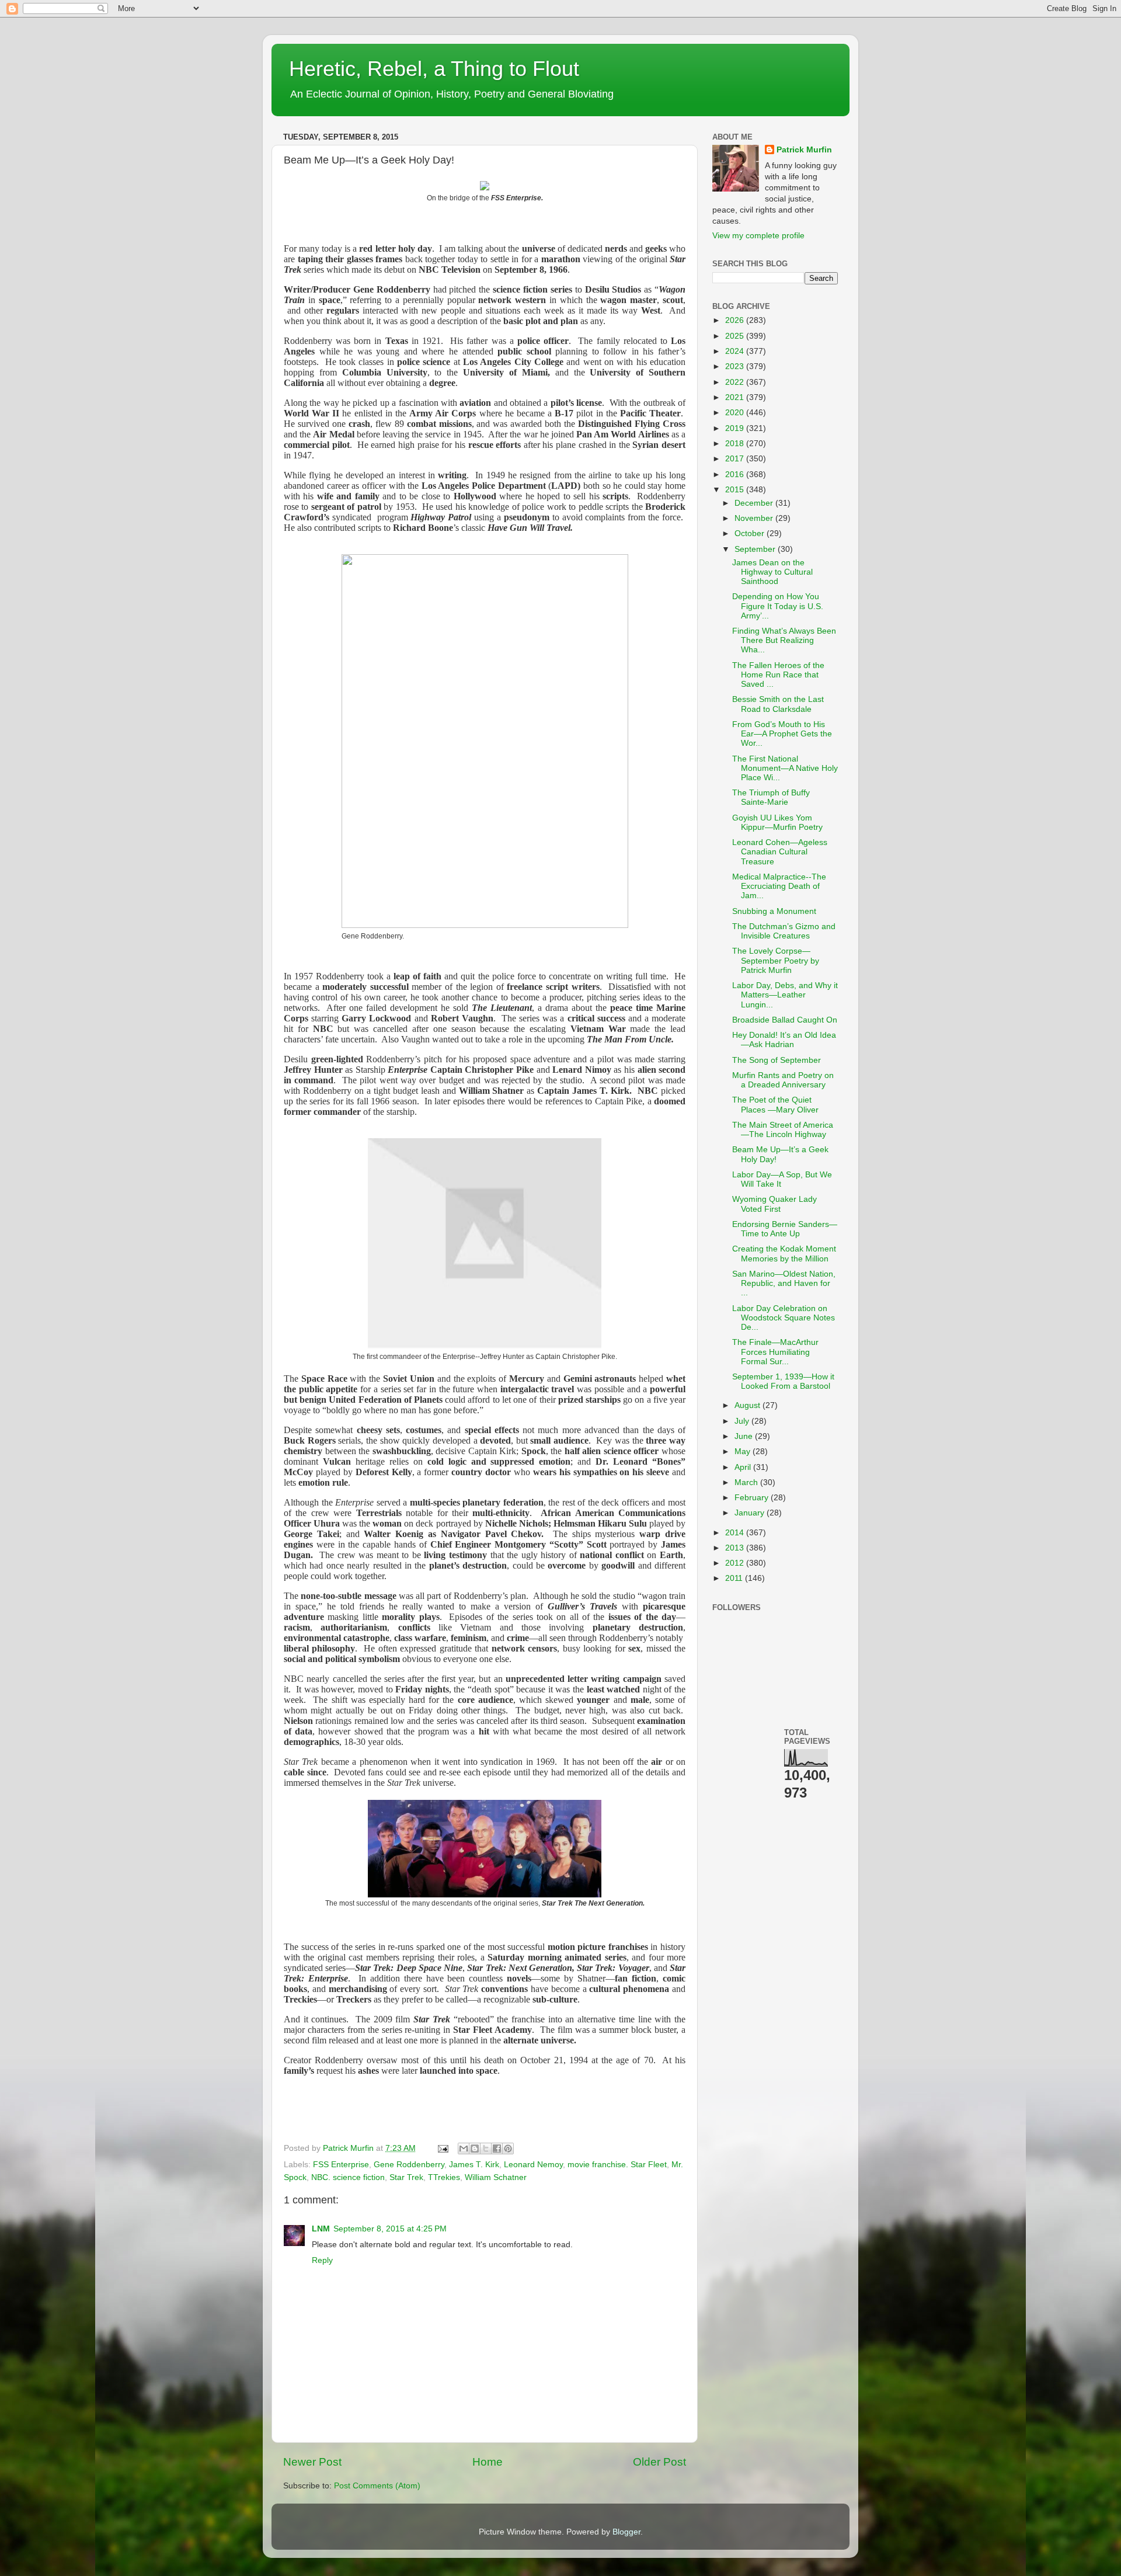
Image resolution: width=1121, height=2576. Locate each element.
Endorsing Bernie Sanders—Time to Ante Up (785, 1229)
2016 (736, 474)
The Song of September (777, 1060)
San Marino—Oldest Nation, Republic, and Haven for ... (784, 1283)
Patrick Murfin (804, 150)
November (755, 518)
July (743, 1421)
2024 (736, 351)
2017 (736, 459)
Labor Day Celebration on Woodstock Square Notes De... (784, 1318)
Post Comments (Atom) (377, 2486)
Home (488, 2462)
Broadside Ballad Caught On (785, 1020)
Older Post (659, 2462)
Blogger (626, 2532)
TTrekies (444, 2177)
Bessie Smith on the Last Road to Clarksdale (778, 704)
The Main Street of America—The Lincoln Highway (783, 1130)
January (751, 1513)
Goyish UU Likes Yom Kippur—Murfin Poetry (777, 823)
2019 (736, 428)
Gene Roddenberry (409, 2165)
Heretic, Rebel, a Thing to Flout (434, 69)
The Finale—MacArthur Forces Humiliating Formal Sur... (775, 1352)
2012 (736, 1563)
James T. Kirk (474, 2165)
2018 (736, 444)
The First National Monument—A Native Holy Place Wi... (785, 768)
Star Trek (406, 2177)
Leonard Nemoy (533, 2165)
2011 (735, 1578)
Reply (322, 2260)
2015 (736, 490)
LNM (321, 2229)
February (753, 1498)
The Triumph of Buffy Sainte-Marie (771, 797)
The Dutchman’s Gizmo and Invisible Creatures (784, 931)
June (745, 1436)
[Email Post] (442, 2148)
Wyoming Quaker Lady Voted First (774, 1204)
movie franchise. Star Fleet (617, 2165)
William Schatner (496, 2177)
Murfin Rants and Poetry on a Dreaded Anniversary (783, 1080)
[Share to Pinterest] (508, 2149)
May (744, 1452)
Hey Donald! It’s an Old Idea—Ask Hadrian (784, 1040)
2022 (736, 382)
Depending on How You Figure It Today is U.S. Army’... (778, 606)
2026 (736, 320)
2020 (736, 413)
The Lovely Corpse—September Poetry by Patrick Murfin (776, 960)
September (756, 549)
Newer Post (312, 2462)
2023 (736, 366)
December (755, 503)
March (747, 1482)
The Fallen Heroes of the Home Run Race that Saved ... (778, 675)
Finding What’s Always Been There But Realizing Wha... (784, 640)
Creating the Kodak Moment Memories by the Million (784, 1254)
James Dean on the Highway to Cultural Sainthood (772, 572)
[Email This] (464, 2149)
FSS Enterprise (341, 2165)
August (749, 1405)
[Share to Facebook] (497, 2149)
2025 (736, 336)
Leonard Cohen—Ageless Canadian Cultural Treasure (780, 852)
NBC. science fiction (348, 2177)
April (744, 1467)
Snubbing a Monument (774, 911)
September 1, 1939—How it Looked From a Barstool (783, 1381)
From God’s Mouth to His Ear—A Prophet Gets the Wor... (782, 734)
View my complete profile (758, 236)
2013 (736, 1548)
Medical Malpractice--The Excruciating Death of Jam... (779, 886)
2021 (736, 397)
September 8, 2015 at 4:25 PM (390, 2229)
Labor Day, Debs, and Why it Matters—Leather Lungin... (785, 995)
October (751, 533)
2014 (736, 1533)
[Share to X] (486, 2149)
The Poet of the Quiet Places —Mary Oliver (775, 1105)
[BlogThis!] (475, 2149)
